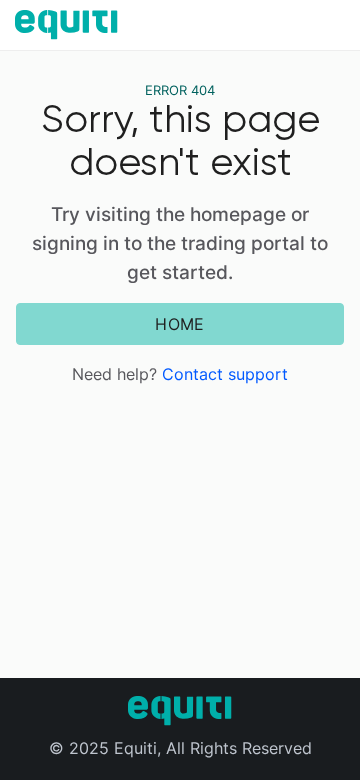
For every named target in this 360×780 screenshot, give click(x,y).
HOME (179, 324)
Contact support (225, 374)
